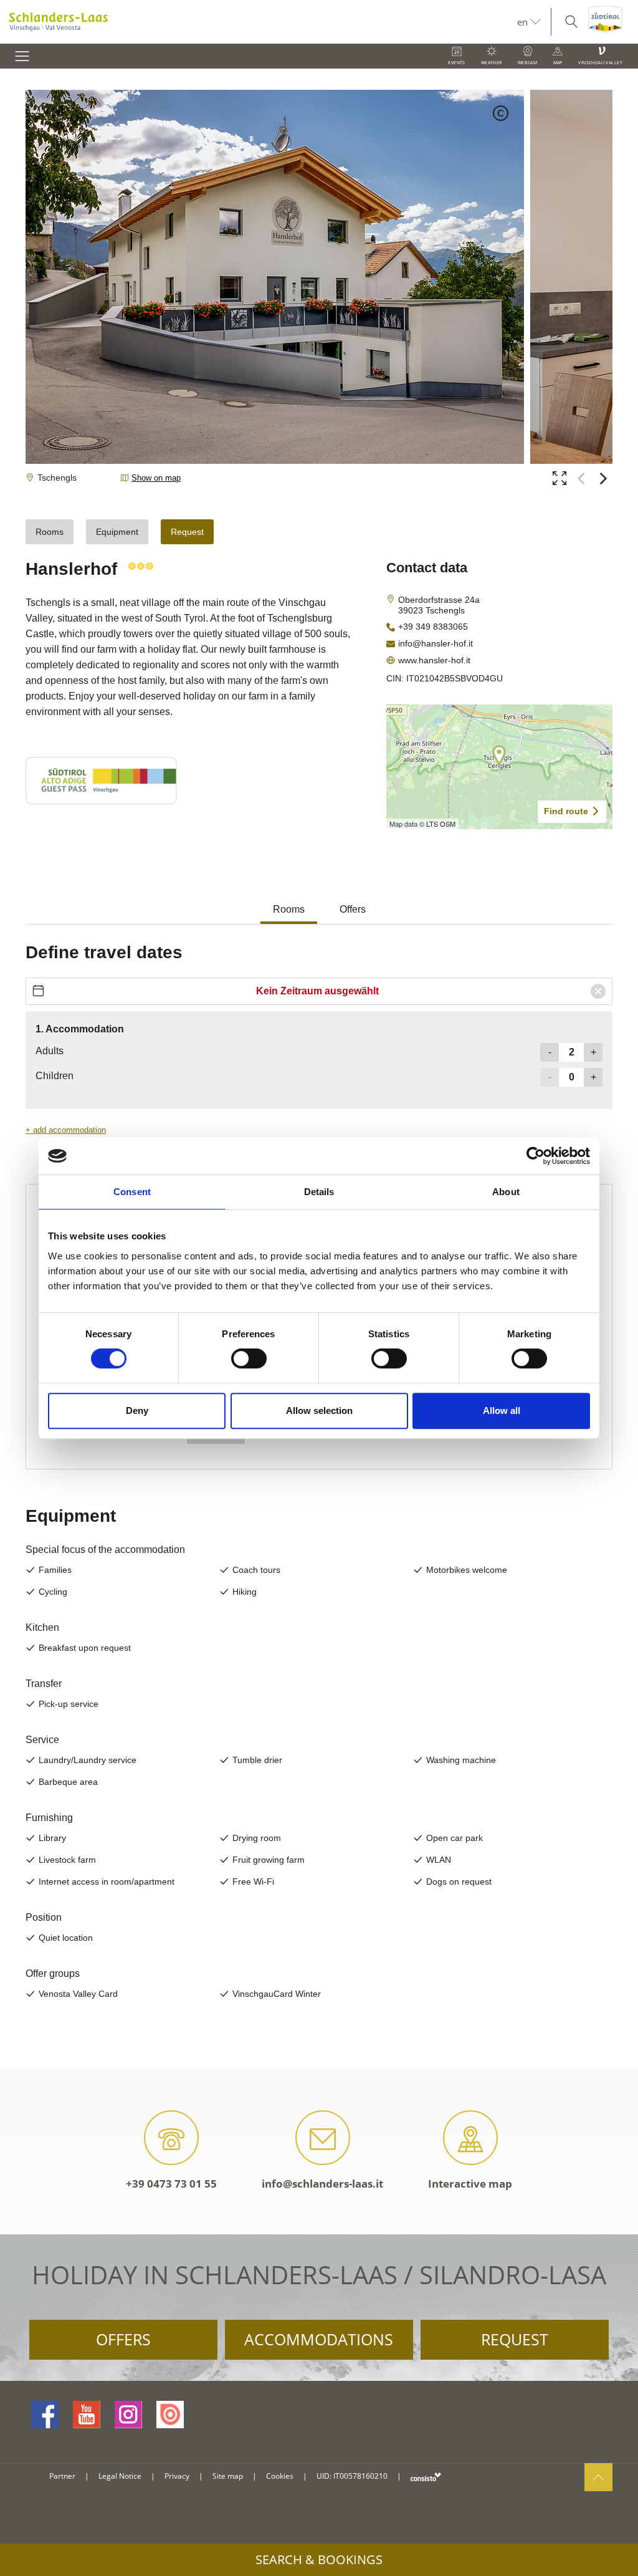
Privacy (177, 2476)
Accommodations (319, 2339)
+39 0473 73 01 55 (171, 2184)
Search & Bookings (319, 2559)
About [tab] (506, 1192)
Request (515, 2339)
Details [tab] (319, 1192)
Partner (62, 2476)
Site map (228, 2476)
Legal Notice (120, 2476)
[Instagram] (128, 2415)
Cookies (280, 2476)
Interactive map (470, 2184)
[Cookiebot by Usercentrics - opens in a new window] (536, 1156)
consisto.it (426, 2477)
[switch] (249, 1358)
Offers (123, 2339)
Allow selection (319, 1411)
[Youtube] (87, 2415)
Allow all (502, 1411)
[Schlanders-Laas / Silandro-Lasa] (259, 22)
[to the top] (598, 2477)
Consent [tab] (132, 1192)
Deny (137, 1411)
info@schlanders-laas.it (322, 2184)
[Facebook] (45, 2415)
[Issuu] (170, 2415)
